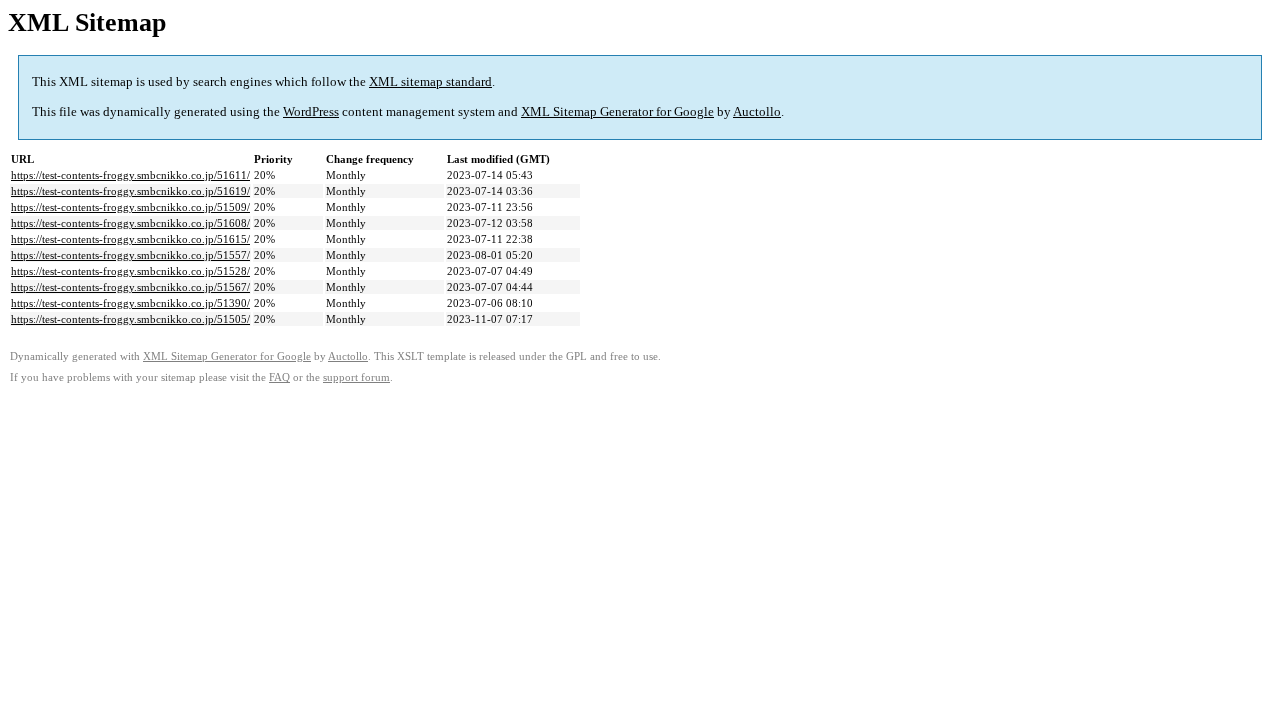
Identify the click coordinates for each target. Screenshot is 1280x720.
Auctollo (757, 111)
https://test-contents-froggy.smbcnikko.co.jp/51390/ (130, 303)
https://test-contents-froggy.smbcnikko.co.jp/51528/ (130, 271)
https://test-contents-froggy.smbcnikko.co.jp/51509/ (130, 207)
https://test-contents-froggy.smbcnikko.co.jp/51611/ (130, 175)
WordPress (311, 111)
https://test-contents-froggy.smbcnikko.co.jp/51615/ (130, 239)
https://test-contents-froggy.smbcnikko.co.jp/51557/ (130, 255)
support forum (356, 377)
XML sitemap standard (430, 81)
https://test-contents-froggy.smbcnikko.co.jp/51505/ (130, 319)
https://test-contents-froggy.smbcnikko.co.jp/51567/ (130, 287)
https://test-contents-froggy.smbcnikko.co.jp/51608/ (130, 223)
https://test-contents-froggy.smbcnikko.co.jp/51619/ (130, 191)
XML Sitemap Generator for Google (617, 111)
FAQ (279, 377)
